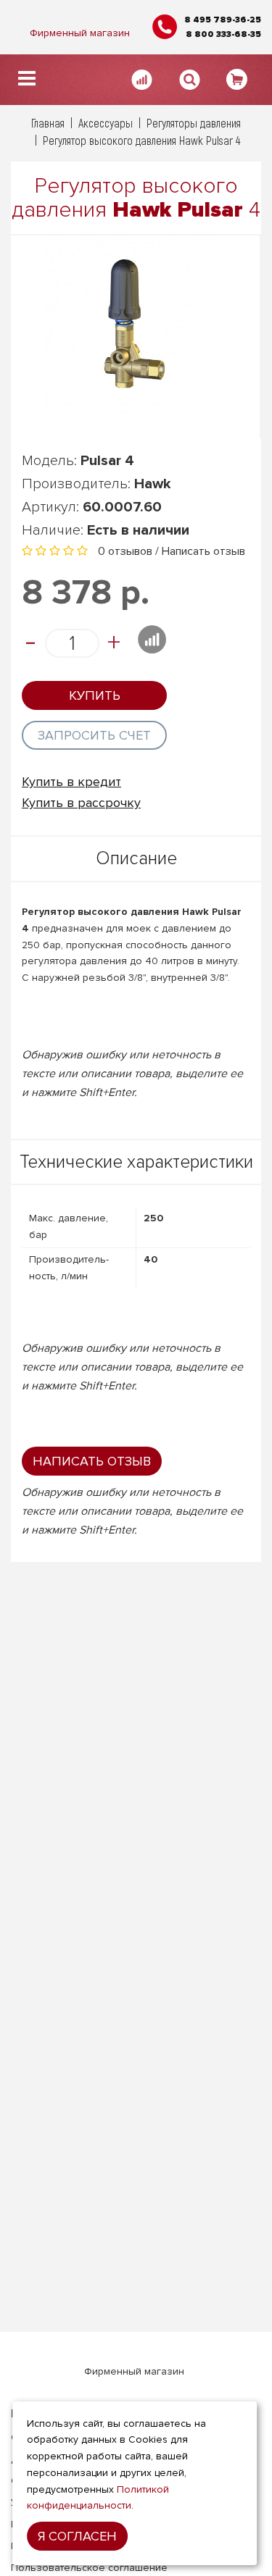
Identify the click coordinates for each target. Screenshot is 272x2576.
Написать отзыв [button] (92, 1461)
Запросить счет (94, 735)
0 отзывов (125, 551)
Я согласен (77, 2536)
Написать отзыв (203, 551)
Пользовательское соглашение (89, 2568)
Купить (95, 695)
